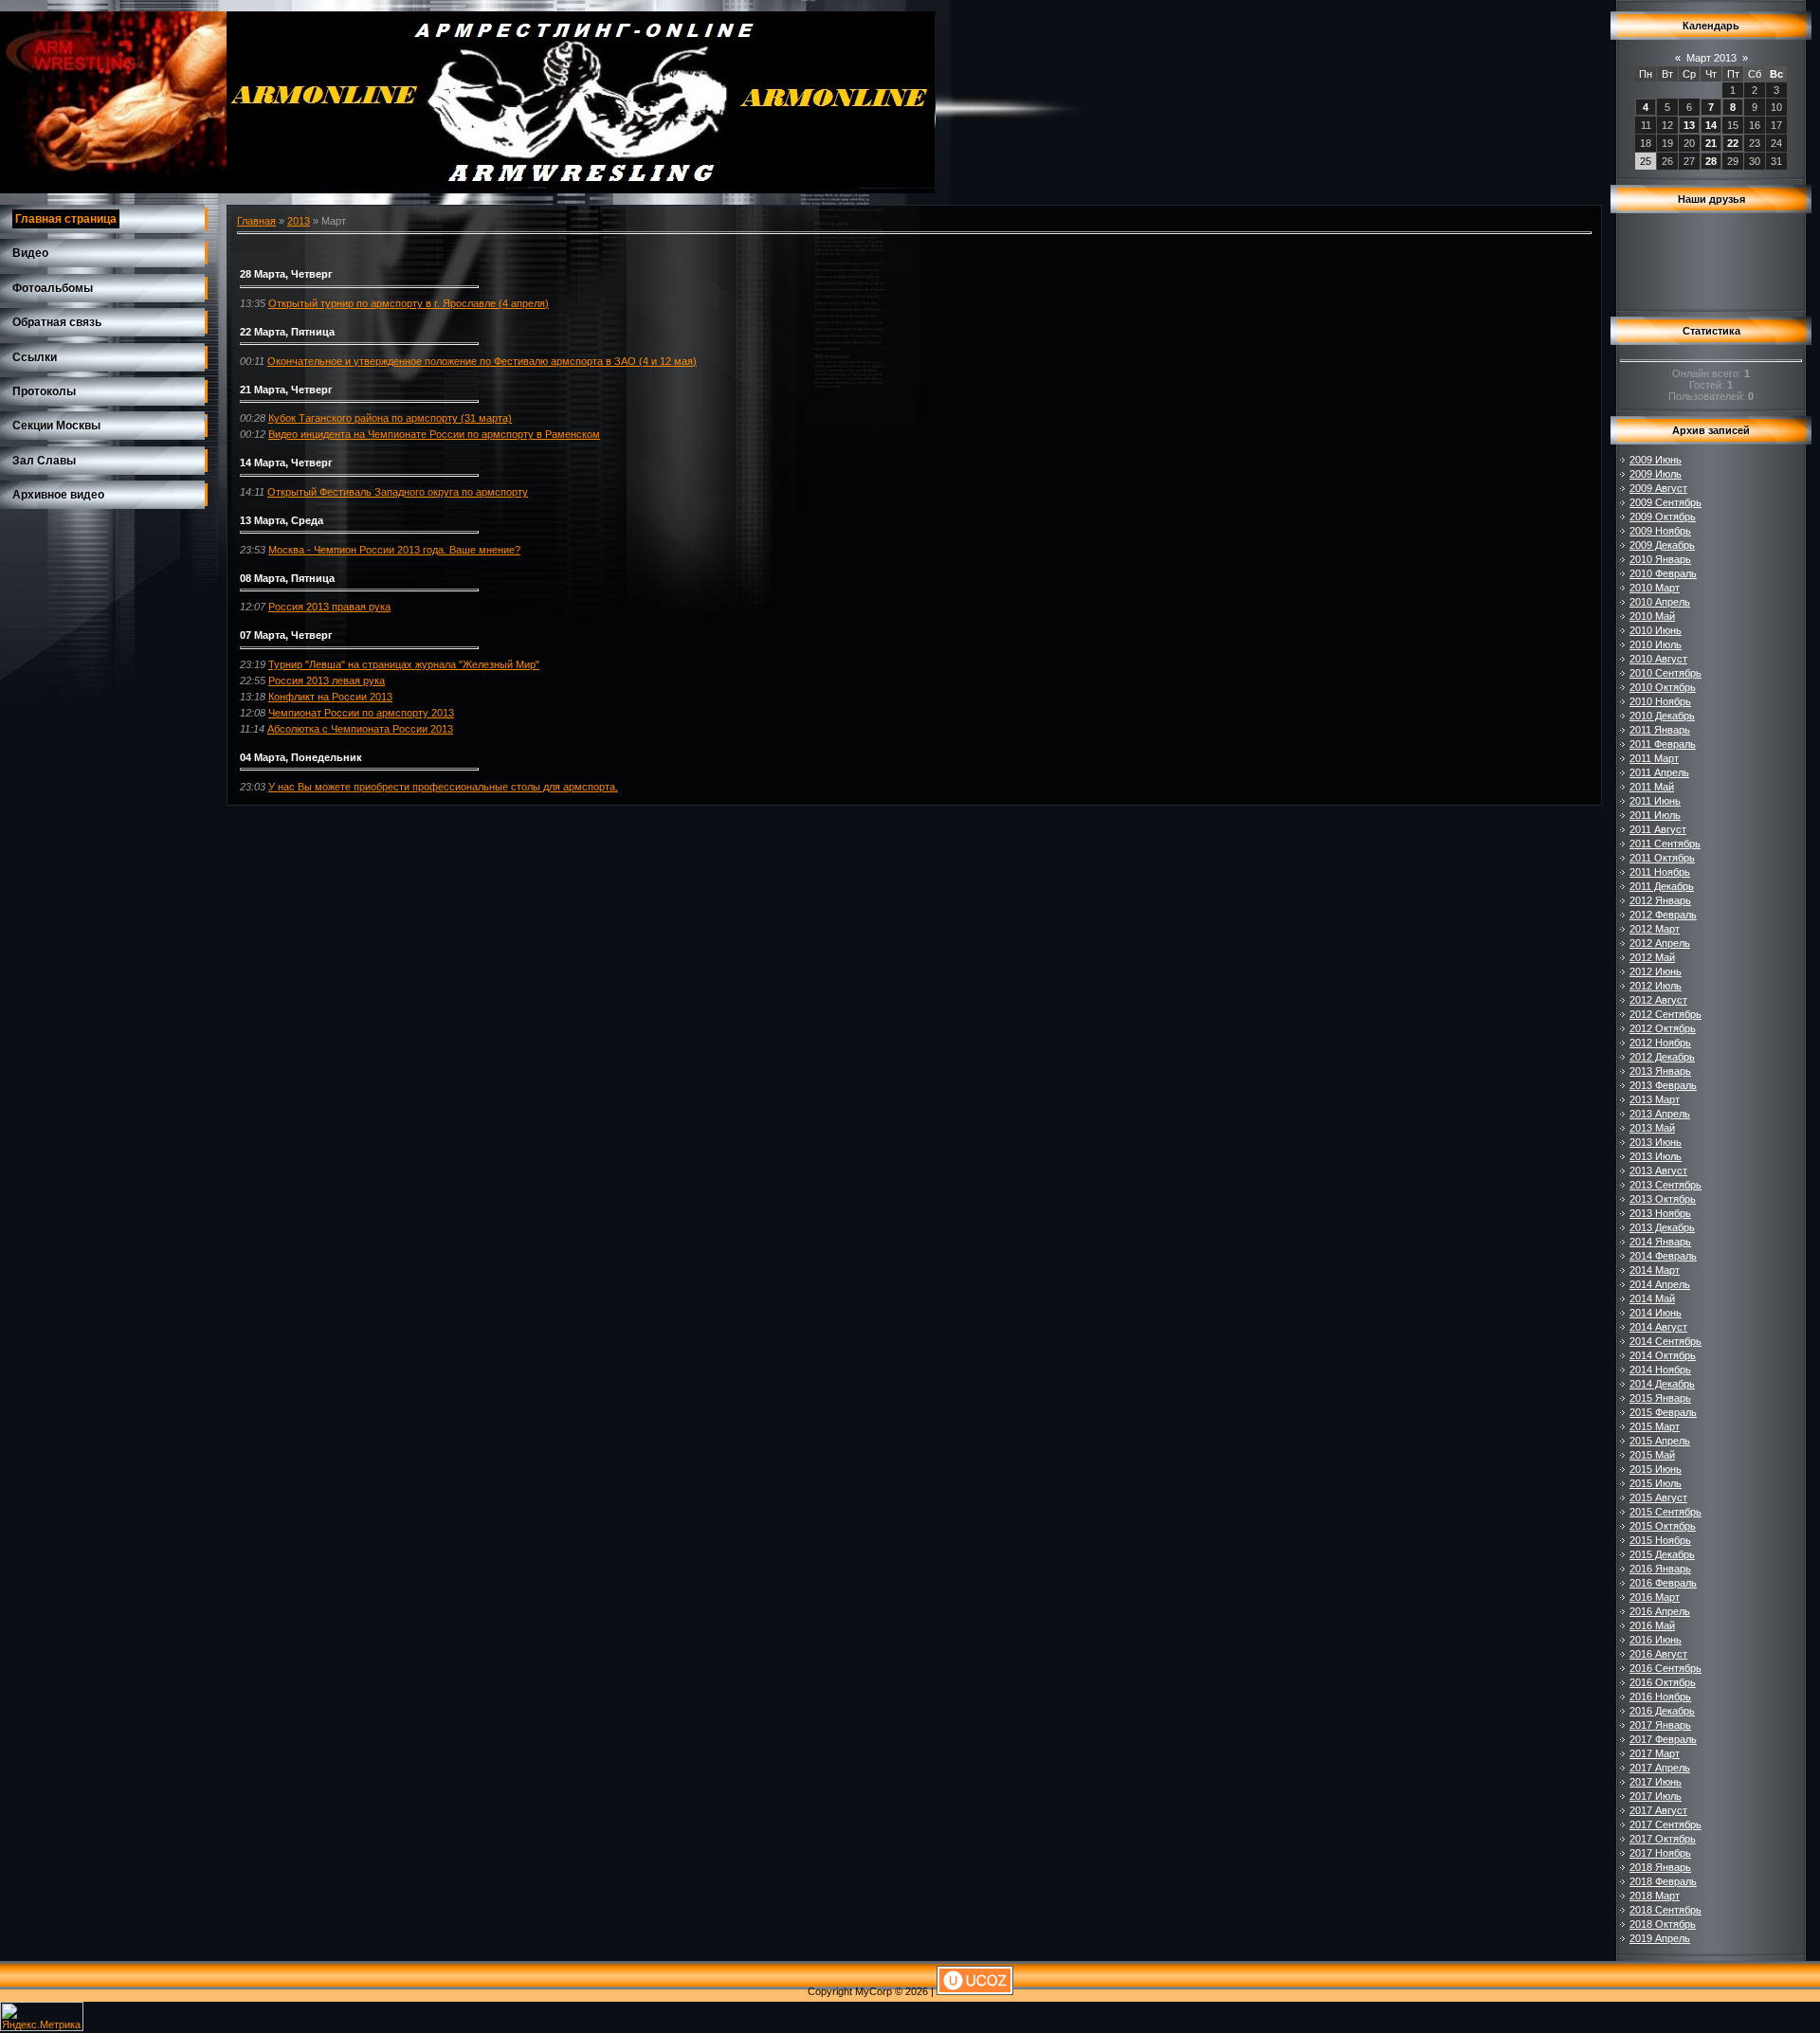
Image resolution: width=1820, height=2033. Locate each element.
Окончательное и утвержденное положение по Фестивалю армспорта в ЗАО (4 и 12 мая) (482, 361)
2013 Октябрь (1663, 1199)
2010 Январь (1660, 559)
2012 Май (1652, 957)
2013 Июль (1656, 1156)
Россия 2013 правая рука (329, 607)
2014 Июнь (1656, 1313)
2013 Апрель (1660, 1114)
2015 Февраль (1663, 1412)
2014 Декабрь (1662, 1384)
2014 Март (1655, 1270)
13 (1689, 125)
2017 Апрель (1660, 1768)
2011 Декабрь (1662, 886)
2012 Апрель (1660, 943)
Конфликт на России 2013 (330, 697)
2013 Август (1658, 1171)
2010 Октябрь (1663, 687)
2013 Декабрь (1662, 1227)
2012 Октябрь (1663, 1028)
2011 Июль (1655, 815)
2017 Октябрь (1663, 1839)
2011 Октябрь (1662, 858)
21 (1711, 143)
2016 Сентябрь (1665, 1668)
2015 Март (1655, 1426)
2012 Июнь (1656, 971)
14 (1711, 125)
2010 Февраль (1663, 573)
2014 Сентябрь (1665, 1341)
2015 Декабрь (1662, 1554)
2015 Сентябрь (1665, 1512)
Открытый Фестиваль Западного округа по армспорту (398, 492)
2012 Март (1655, 929)
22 (1733, 143)
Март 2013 (1711, 58)
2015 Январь (1660, 1398)
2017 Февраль (1663, 1739)
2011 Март (1654, 758)
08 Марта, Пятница (287, 578)
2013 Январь (1660, 1071)
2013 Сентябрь (1665, 1185)
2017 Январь (1660, 1725)
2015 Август (1658, 1498)
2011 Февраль (1663, 744)
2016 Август (1658, 1654)
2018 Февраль (1663, 1881)
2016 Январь (1660, 1569)
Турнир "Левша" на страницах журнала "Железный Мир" (404, 664)
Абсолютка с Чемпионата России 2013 (360, 729)
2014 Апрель (1660, 1284)
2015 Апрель (1660, 1441)
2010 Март (1655, 588)
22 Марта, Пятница (287, 332)
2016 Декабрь (1662, 1711)
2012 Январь (1660, 900)
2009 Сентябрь (1665, 502)
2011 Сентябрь (1665, 844)
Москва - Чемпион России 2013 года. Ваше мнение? (394, 550)
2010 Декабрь (1662, 716)
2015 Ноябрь (1660, 1540)
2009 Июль (1656, 474)
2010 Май (1652, 616)
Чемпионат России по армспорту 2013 (361, 713)
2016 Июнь (1656, 1640)
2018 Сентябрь (1665, 1910)
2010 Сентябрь (1665, 673)
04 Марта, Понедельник (301, 757)
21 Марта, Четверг (286, 390)
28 (1711, 161)
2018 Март (1655, 1896)
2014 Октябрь (1663, 1355)
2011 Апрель (1659, 772)
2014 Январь (1660, 1242)
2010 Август (1658, 659)
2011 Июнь (1655, 801)
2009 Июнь (1656, 460)
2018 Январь (1660, 1867)
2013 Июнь (1656, 1142)
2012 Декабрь (1662, 1057)
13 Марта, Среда (282, 520)
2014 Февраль (1663, 1256)
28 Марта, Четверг (286, 274)
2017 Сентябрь (1665, 1824)
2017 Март (1655, 1753)
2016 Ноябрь (1660, 1697)
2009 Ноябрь (1660, 531)
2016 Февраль (1663, 1583)
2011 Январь (1660, 730)
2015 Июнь (1656, 1469)
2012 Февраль (1663, 915)
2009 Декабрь (1662, 545)
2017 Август (1658, 1810)
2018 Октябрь (1663, 1924)
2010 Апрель (1660, 602)
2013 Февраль (1663, 1085)
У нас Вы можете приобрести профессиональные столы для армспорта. (443, 787)
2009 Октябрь (1663, 517)
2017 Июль (1656, 1796)
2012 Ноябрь (1660, 1043)
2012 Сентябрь (1665, 1014)
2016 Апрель (1660, 1611)
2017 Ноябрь (1660, 1853)
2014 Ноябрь (1660, 1370)
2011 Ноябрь (1660, 872)
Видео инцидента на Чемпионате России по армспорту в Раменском (434, 434)
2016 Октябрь (1663, 1682)
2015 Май (1652, 1455)
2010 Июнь (1656, 630)
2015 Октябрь (1663, 1526)
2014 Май (1652, 1298)
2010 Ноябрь (1660, 701)
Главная (256, 221)
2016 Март (1655, 1597)
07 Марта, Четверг (286, 635)
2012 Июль (1656, 986)
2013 (299, 221)
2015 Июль (1656, 1483)
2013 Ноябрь (1660, 1213)
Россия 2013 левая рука (327, 681)
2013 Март (1655, 1099)
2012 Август (1658, 1000)
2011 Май (1652, 787)
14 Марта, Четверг (286, 463)
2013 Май (1652, 1128)
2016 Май (1652, 1625)
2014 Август (1658, 1327)
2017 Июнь (1656, 1782)
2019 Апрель (1660, 1938)
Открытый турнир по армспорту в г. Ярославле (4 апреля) (409, 303)
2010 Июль (1656, 644)
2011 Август (1658, 829)
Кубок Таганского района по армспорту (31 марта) (390, 418)
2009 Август (1658, 488)
